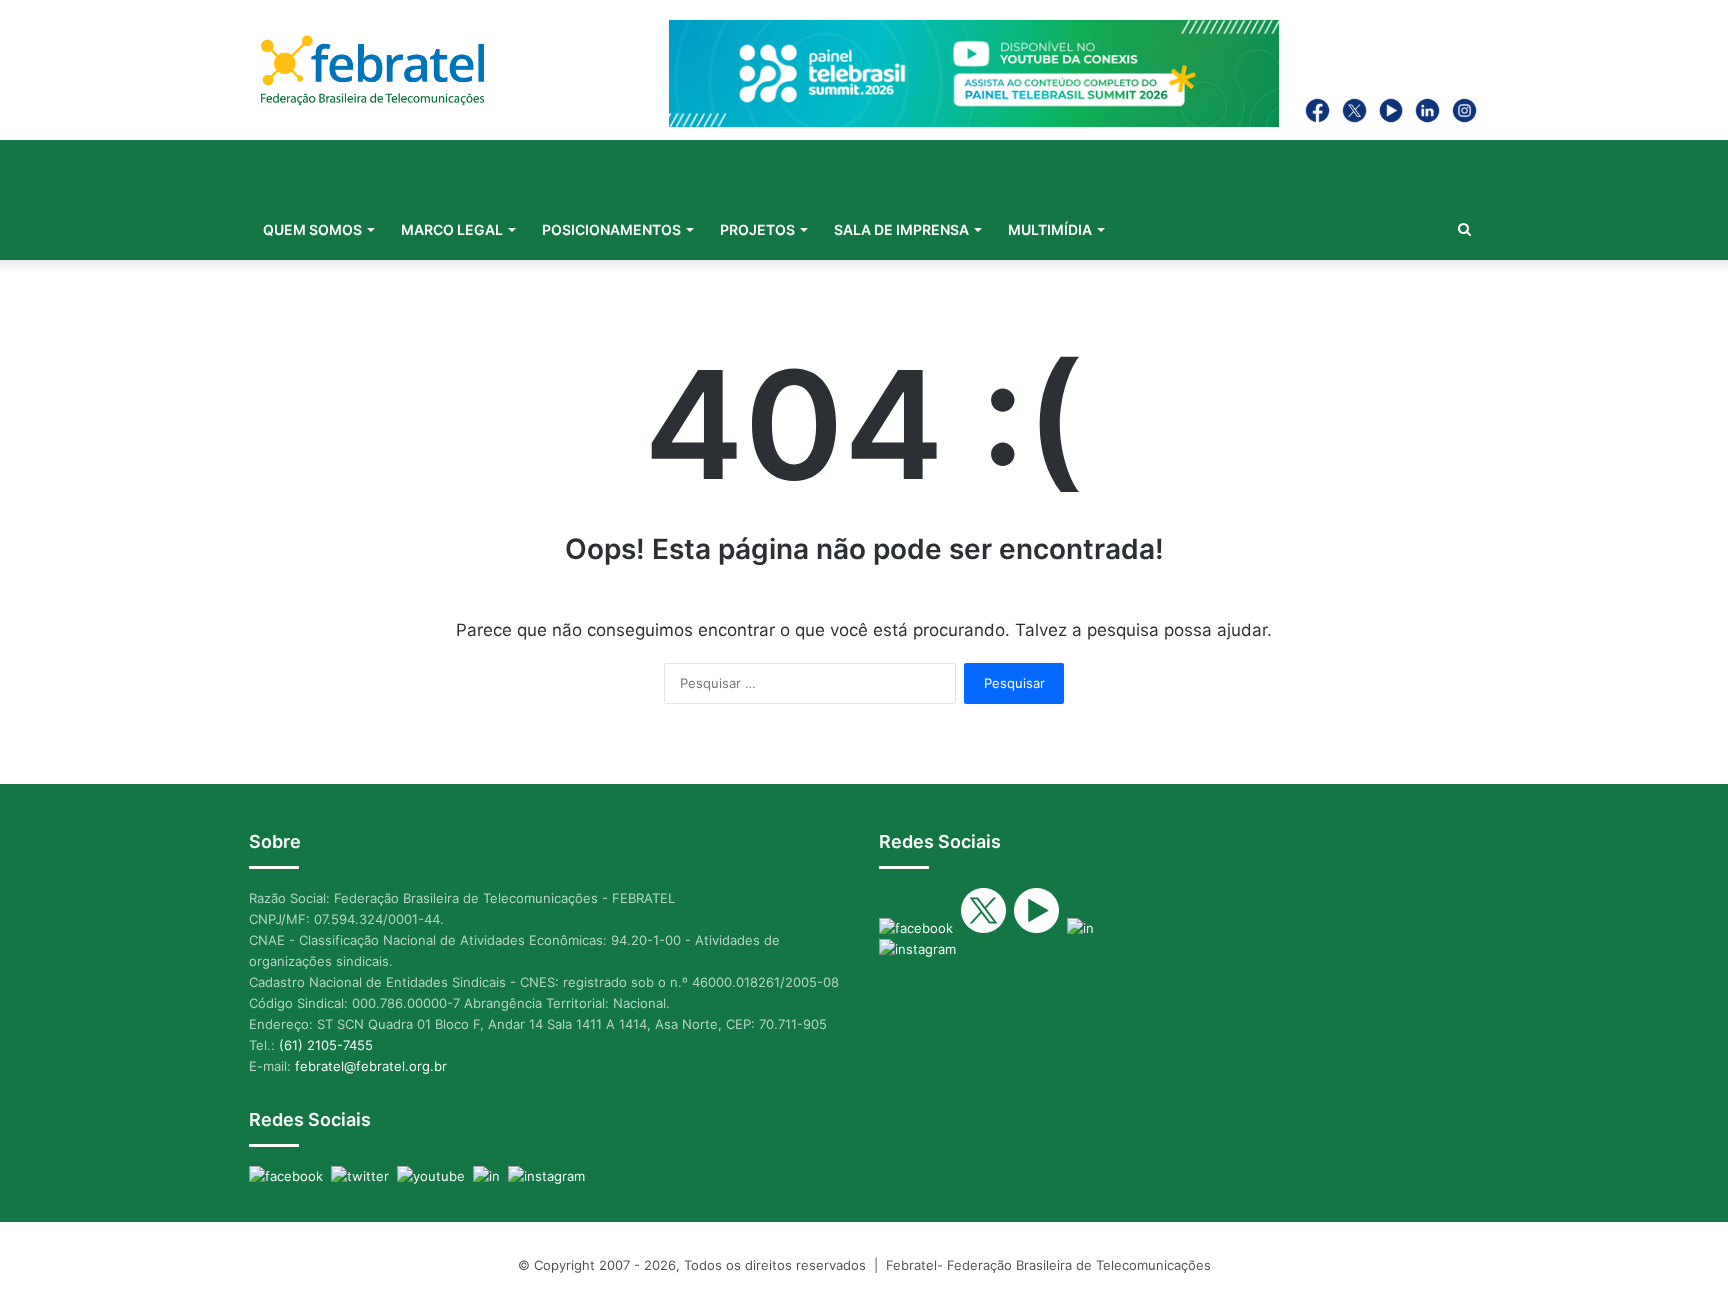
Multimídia (1050, 229)
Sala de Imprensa (901, 229)
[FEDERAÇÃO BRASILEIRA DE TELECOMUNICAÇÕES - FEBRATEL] (372, 72)
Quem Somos (312, 229)
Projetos (757, 229)
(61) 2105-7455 (326, 1045)
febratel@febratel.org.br (371, 1066)
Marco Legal (452, 229)
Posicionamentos (611, 229)
